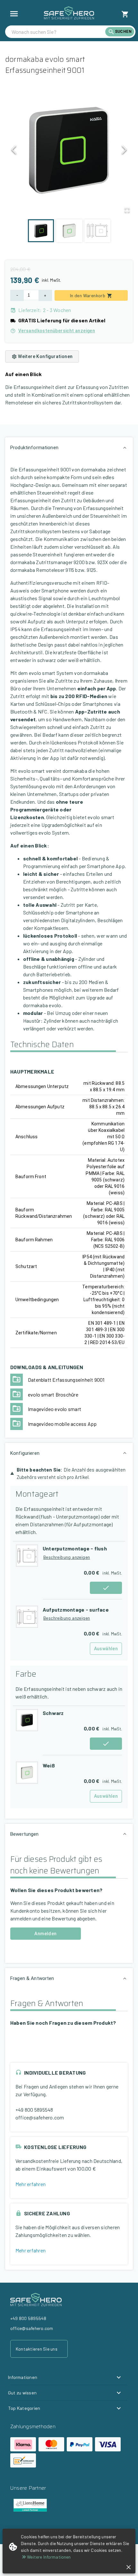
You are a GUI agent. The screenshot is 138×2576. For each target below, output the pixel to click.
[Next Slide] (124, 152)
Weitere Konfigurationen (45, 356)
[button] (69, 151)
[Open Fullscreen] (127, 210)
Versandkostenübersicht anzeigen (57, 331)
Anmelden (45, 1934)
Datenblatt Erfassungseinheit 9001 (66, 1380)
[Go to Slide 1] (41, 231)
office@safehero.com (40, 2117)
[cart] (125, 14)
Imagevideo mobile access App (62, 1424)
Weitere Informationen (49, 2557)
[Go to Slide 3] (97, 231)
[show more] (14, 14)
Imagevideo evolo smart (55, 1409)
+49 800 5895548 (34, 2110)
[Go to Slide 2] (69, 231)
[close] (129, 2567)
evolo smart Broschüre (53, 1394)
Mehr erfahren (30, 2184)
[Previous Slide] (14, 152)
